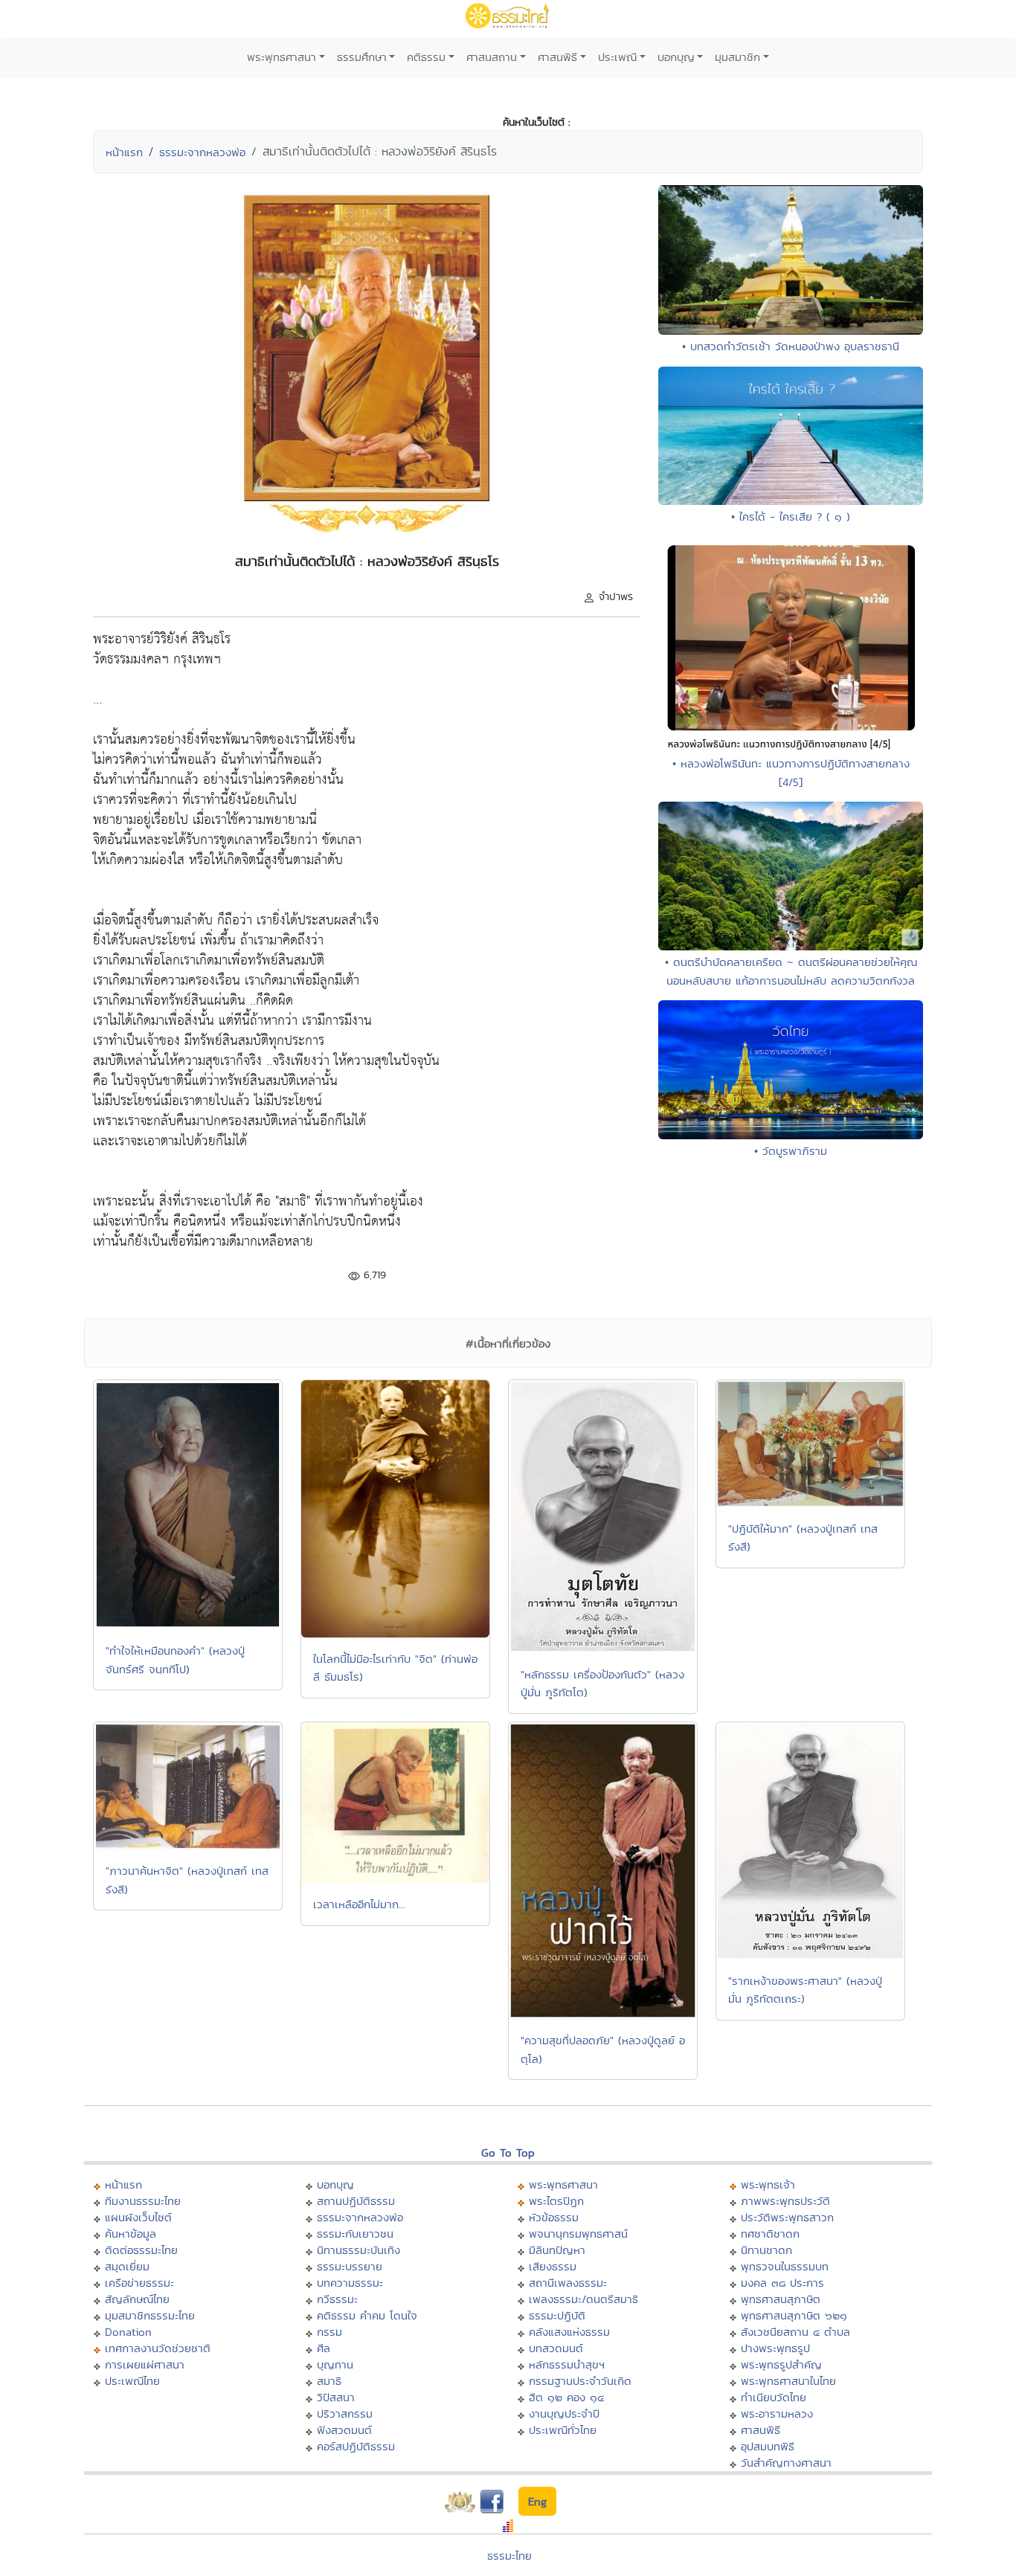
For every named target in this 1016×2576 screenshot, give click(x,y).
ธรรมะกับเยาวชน (355, 2234)
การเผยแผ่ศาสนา (145, 2364)
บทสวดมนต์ (556, 2348)
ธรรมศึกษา (362, 57)
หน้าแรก (124, 152)
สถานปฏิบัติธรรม (356, 2201)
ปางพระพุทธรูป (775, 2348)
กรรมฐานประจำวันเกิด (580, 2381)
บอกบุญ (676, 57)
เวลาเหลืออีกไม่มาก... (359, 1904)
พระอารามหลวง (777, 2414)
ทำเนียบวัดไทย (774, 2397)
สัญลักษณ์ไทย (137, 2299)
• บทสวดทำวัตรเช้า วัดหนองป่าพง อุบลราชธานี (791, 346)
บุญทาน (335, 2364)
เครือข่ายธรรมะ (139, 2283)
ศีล (324, 2348)
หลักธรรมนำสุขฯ (567, 2364)
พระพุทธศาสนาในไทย (788, 2381)
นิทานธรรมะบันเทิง (359, 2250)
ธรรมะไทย (509, 2556)
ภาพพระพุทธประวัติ (785, 2201)
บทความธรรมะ (350, 2283)
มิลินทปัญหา (557, 2250)
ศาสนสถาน (492, 57)
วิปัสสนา (336, 2397)
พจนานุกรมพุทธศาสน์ (578, 2234)
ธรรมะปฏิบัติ (557, 2315)
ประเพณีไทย (132, 2381)
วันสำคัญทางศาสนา (786, 2463)
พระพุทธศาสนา (282, 57)
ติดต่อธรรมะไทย (141, 2250)
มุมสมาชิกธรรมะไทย (150, 2315)
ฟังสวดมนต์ (344, 2430)
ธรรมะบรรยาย (350, 2266)
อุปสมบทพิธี (768, 2446)
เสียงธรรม (553, 2266)
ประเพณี (617, 57)
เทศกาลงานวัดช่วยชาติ (158, 2348)
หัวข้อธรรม (554, 2217)
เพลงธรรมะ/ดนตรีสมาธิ (583, 2299)
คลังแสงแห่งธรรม (569, 2332)
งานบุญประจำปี (564, 2414)
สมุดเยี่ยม (127, 2266)
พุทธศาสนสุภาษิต (781, 2299)
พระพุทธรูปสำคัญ (781, 2364)
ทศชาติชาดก (770, 2234)
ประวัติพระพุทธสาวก (787, 2217)
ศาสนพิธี (557, 57)
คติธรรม (426, 57)
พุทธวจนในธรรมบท (785, 2266)
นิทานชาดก (766, 2250)
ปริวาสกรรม (345, 2414)
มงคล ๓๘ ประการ (782, 2283)
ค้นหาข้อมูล (131, 2234)
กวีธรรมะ (337, 2299)
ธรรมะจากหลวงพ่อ (202, 152)
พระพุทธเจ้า (768, 2184)
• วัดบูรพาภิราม (791, 1151)
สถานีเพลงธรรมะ (568, 2283)
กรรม (329, 2332)
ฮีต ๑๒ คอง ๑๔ (566, 2397)
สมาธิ (329, 2381)
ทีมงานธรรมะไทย (143, 2201)
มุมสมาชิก (737, 57)
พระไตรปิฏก (556, 2201)
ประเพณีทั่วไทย (563, 2430)
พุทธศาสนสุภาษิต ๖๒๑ (794, 2315)
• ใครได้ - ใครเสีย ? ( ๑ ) (791, 516)
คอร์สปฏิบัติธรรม (356, 2446)
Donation (128, 2332)
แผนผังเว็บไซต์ (138, 2217)
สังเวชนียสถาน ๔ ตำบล (795, 2332)
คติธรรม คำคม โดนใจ (367, 2315)
